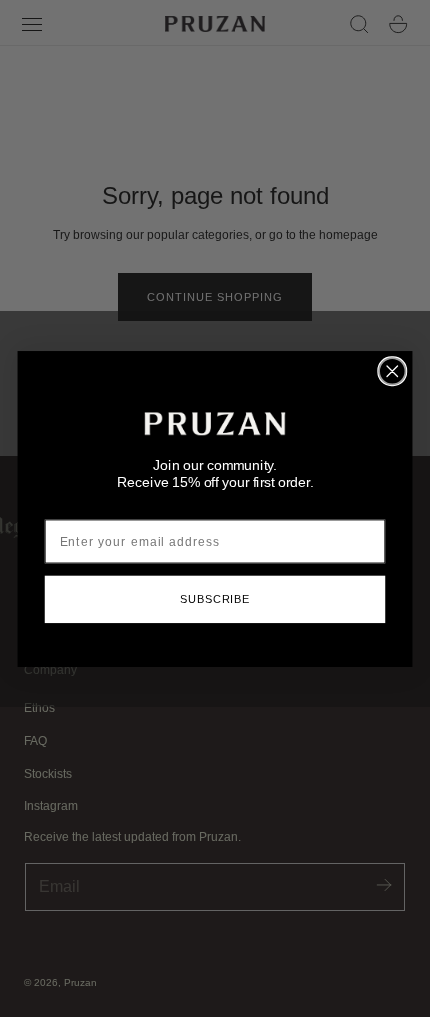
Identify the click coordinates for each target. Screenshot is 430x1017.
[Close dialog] (392, 371)
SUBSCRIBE (214, 599)
